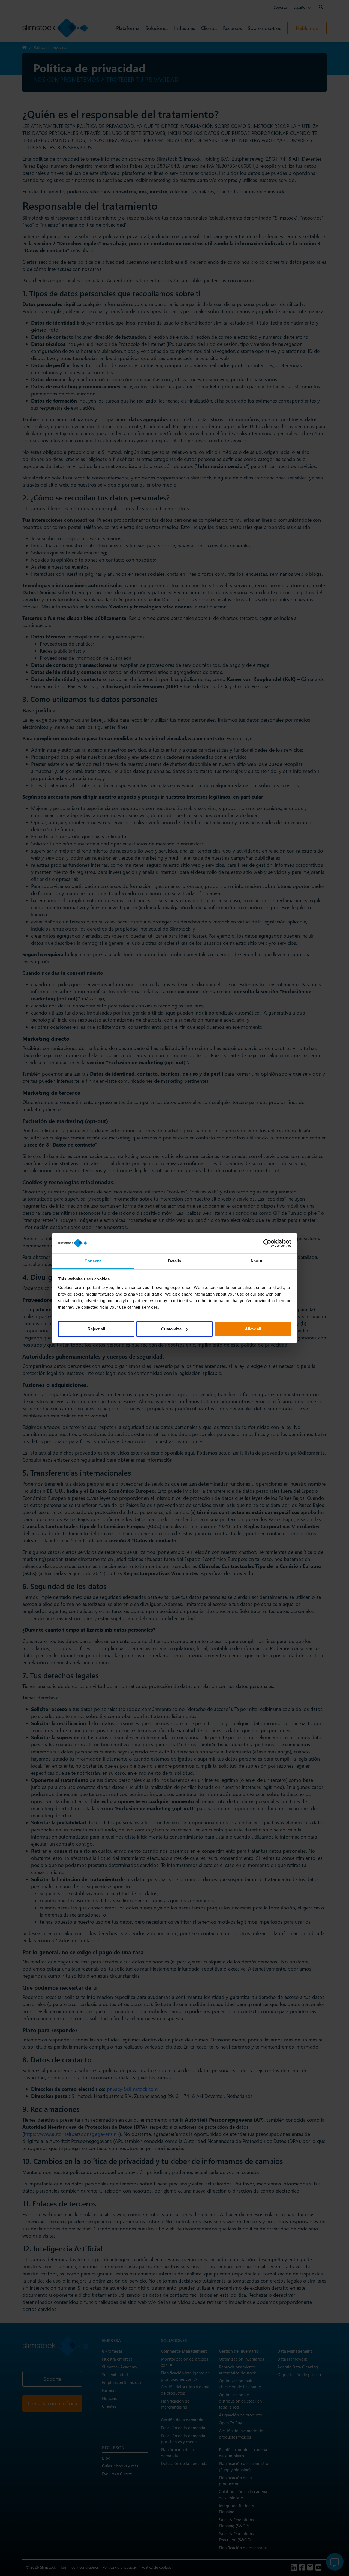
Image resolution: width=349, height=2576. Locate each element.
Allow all (253, 1329)
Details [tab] (175, 1261)
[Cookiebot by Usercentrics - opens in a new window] (267, 1243)
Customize (171, 1329)
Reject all (96, 1329)
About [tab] (256, 1261)
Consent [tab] (93, 1261)
